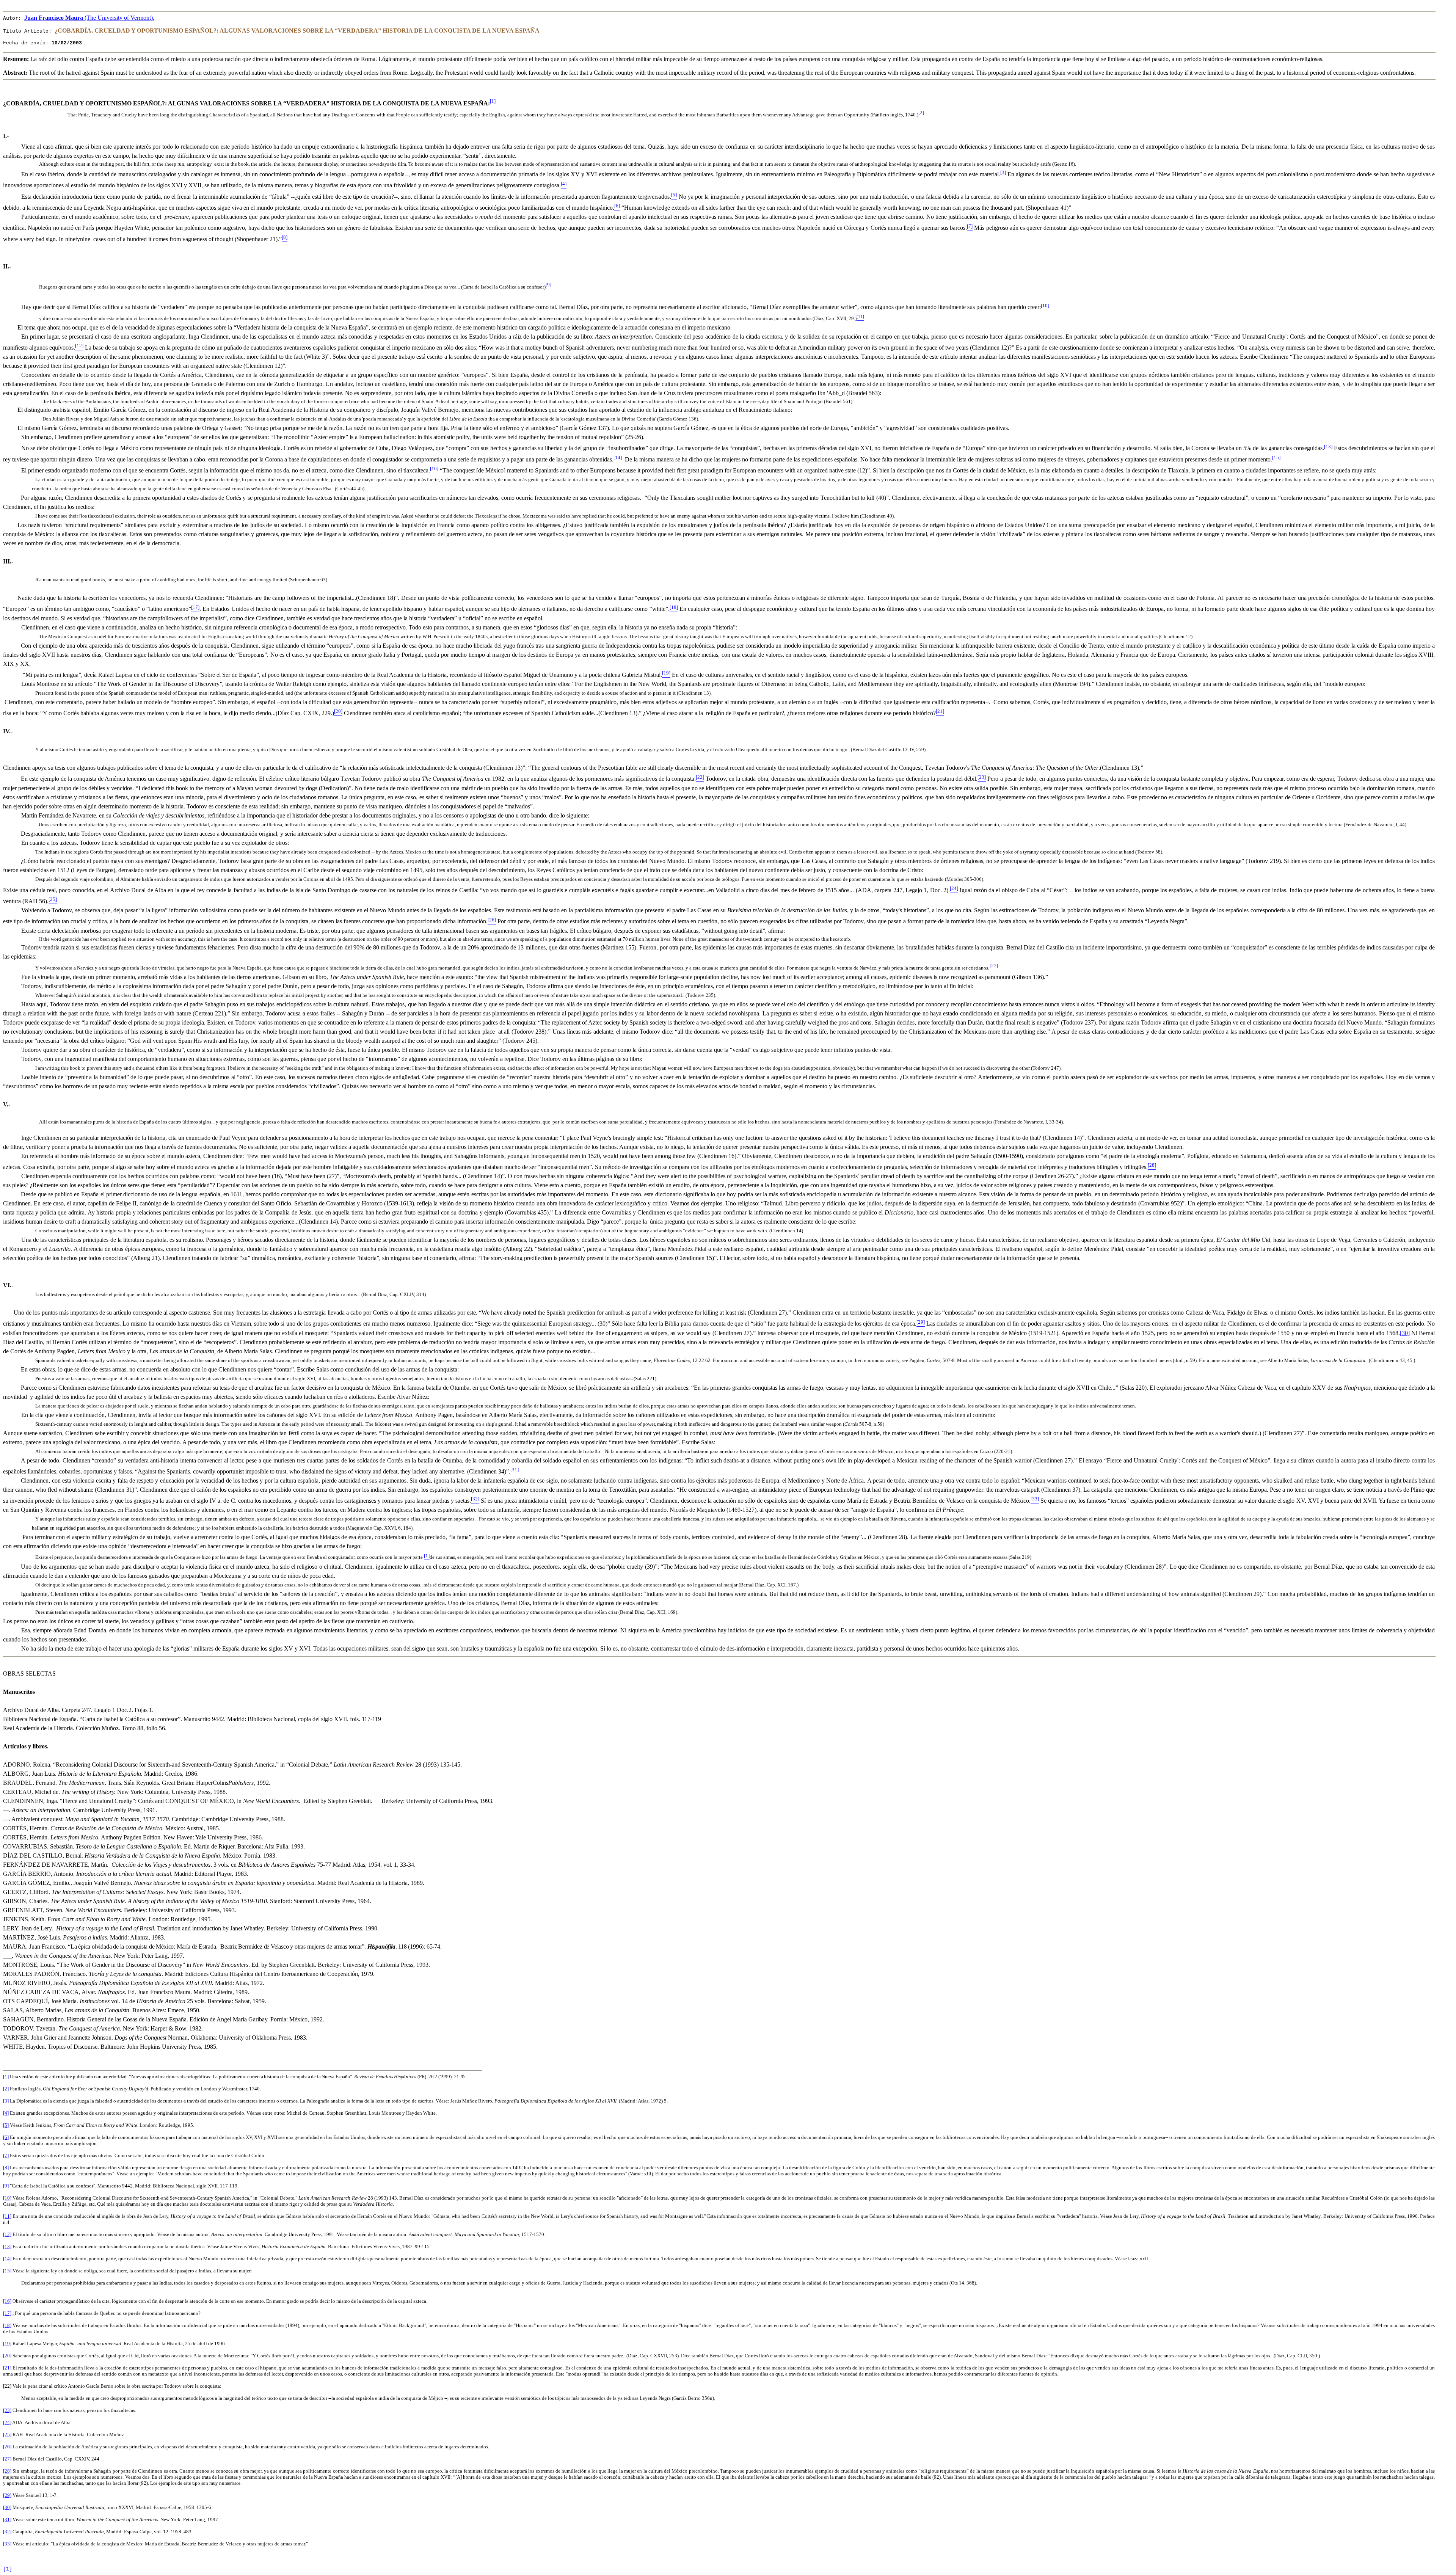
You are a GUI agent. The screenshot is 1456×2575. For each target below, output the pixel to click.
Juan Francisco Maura (89, 18)
